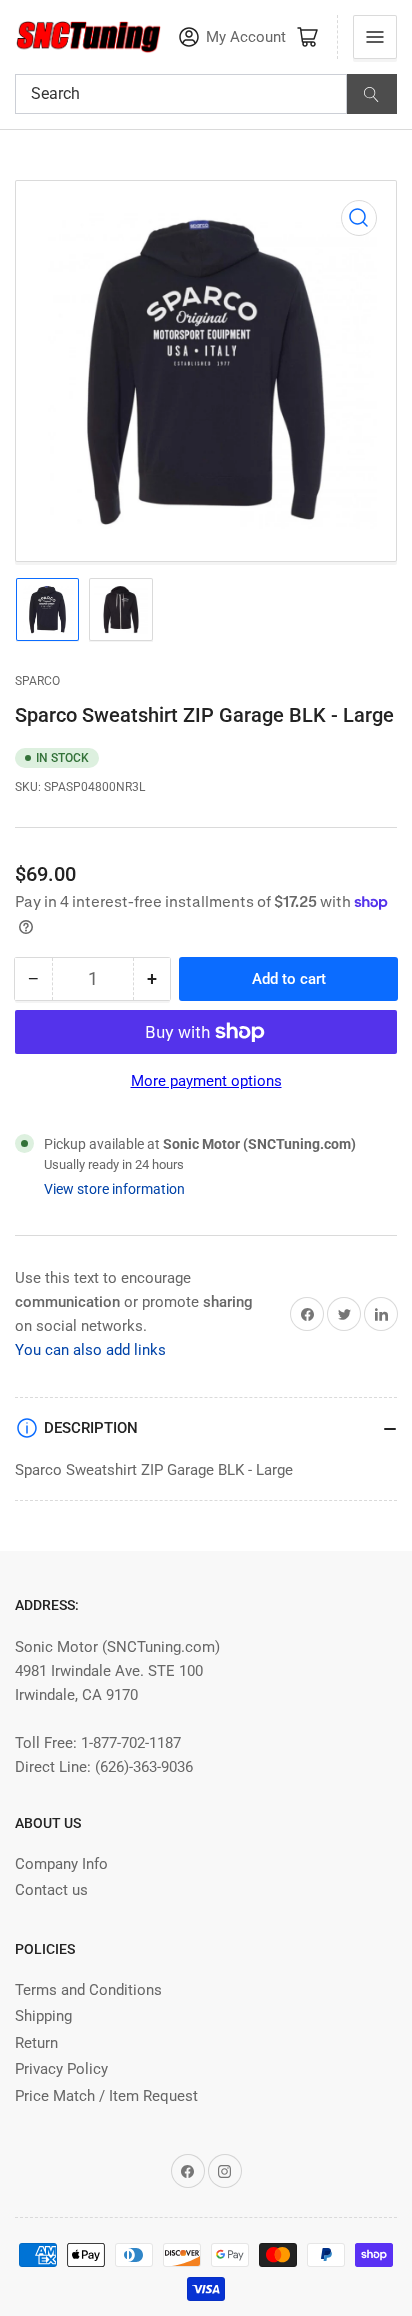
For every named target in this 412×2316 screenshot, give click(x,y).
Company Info (61, 1864)
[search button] (372, 94)
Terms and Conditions (88, 1990)
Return (36, 2043)
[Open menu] (375, 37)
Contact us (51, 1890)
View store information (114, 1189)
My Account (246, 37)
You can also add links (90, 1350)
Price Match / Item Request (106, 2096)
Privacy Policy (61, 2069)
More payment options (206, 1081)
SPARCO (37, 681)
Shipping (43, 2016)
